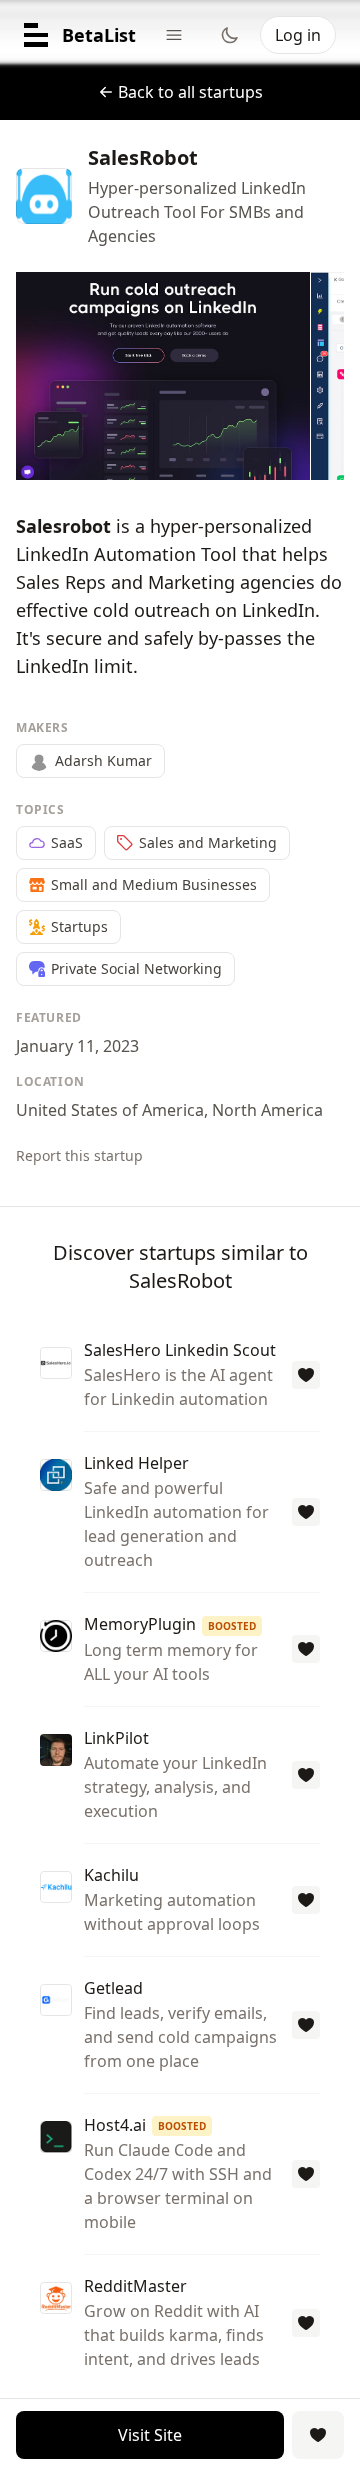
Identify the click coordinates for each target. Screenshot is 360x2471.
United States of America (110, 1110)
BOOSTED (232, 1626)
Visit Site (150, 2435)
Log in (298, 35)
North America (267, 1110)
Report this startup (79, 1155)
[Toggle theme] (230, 35)
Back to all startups (190, 92)
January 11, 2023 (77, 1046)
